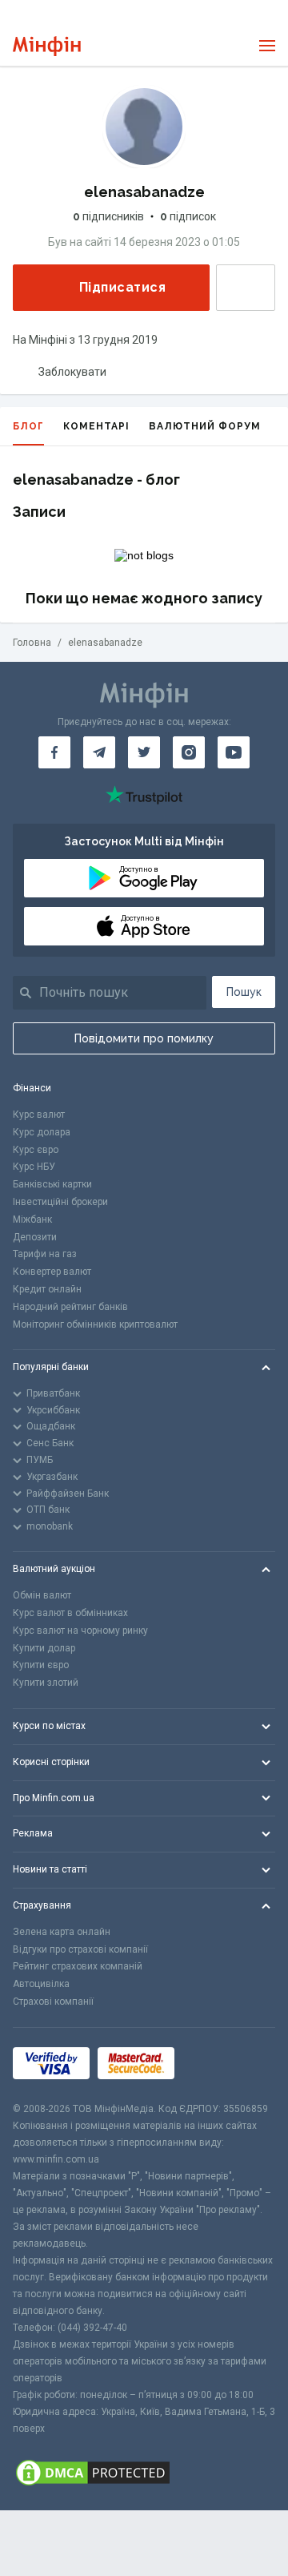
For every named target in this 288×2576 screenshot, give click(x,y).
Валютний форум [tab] (205, 426)
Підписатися (122, 287)
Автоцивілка (41, 1984)
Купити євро (41, 1665)
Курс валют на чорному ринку (80, 1631)
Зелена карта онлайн (62, 1932)
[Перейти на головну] (47, 46)
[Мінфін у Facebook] (54, 752)
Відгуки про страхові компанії (80, 1949)
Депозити (35, 1237)
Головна (32, 643)
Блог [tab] (28, 426)
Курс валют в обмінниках (70, 1613)
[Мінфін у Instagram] (189, 752)
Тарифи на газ (45, 1254)
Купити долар (44, 1648)
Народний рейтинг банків (70, 1307)
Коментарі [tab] (96, 426)
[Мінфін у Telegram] (99, 752)
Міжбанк (32, 1219)
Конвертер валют (52, 1272)
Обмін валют (42, 1595)
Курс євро (36, 1150)
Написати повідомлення (246, 288)
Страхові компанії (53, 2002)
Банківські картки (52, 1184)
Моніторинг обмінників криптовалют (95, 1324)
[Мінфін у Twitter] (144, 752)
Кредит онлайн (47, 1289)
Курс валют (39, 1115)
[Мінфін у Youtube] (234, 752)
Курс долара (42, 1132)
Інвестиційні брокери (60, 1202)
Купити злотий (46, 1683)
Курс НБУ (34, 1167)
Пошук (244, 992)
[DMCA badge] (144, 2474)
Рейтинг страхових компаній (78, 1966)
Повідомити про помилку (144, 1038)
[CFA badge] (218, 2064)
